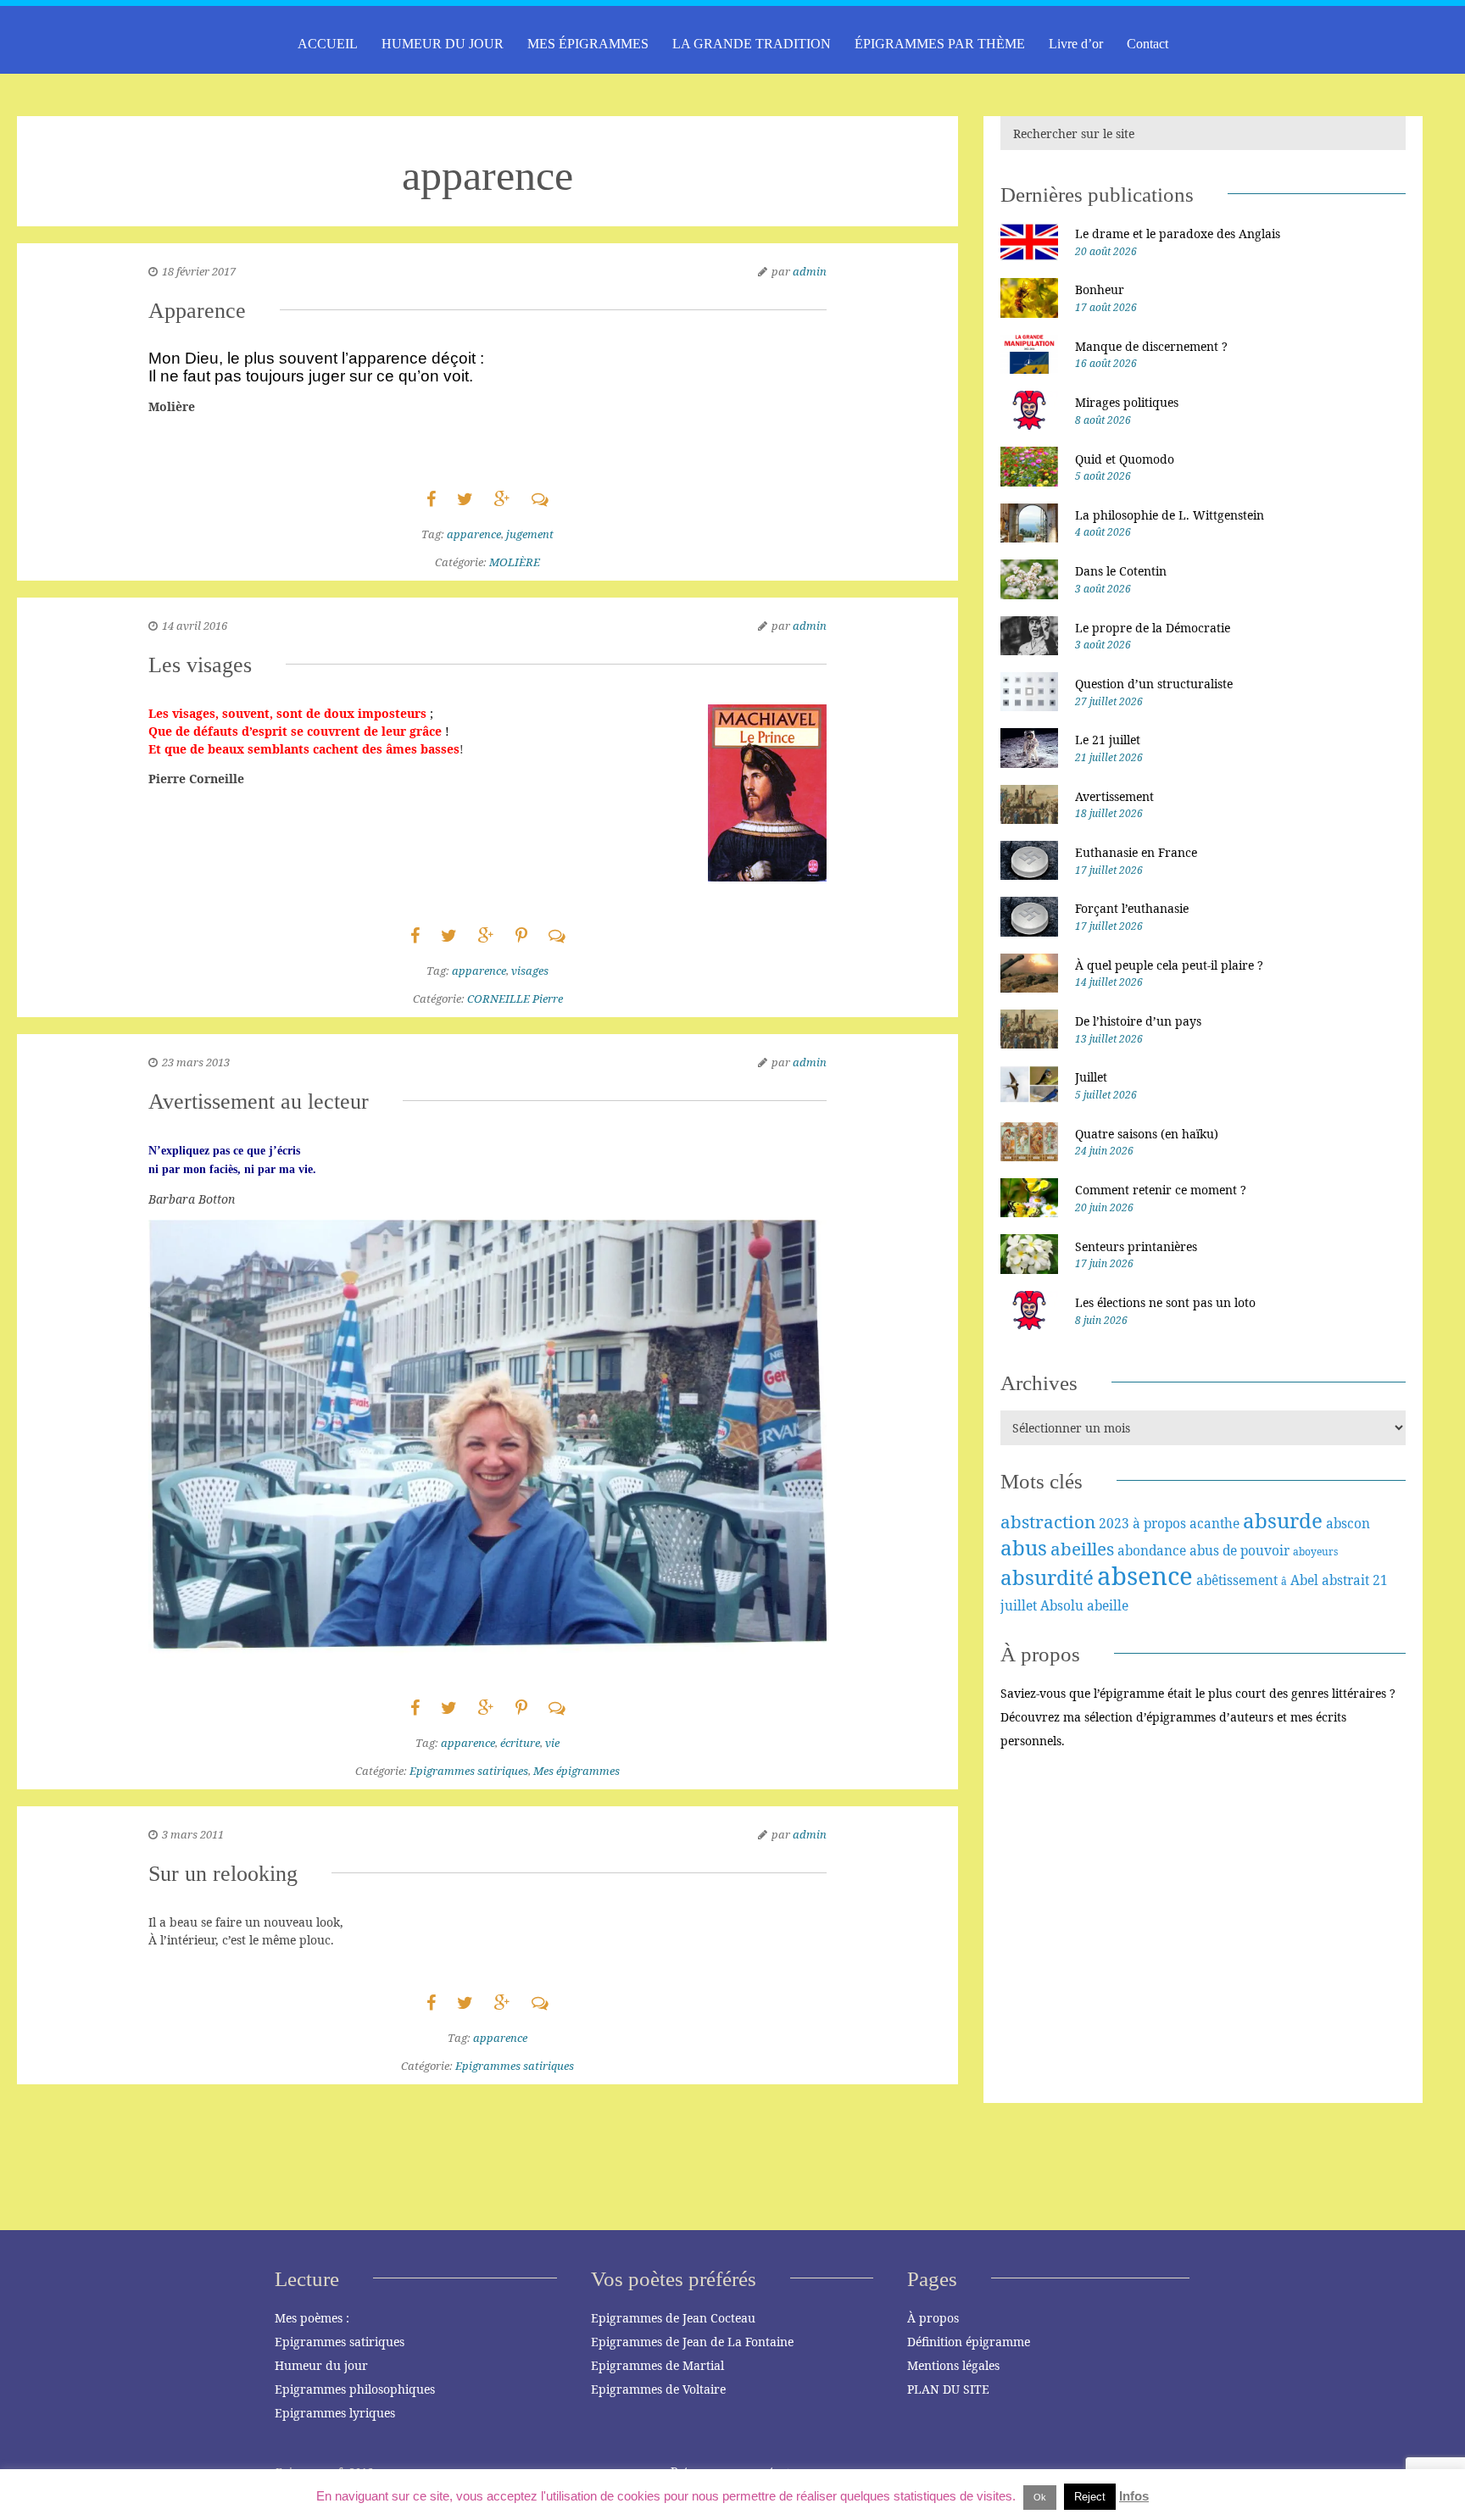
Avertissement (1114, 796)
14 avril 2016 (195, 626)
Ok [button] (1040, 2497)
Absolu (1062, 1605)
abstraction (1048, 1521)
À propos (933, 2318)
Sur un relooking (223, 1874)
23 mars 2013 (196, 1062)
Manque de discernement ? (1151, 346)
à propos (1159, 1523)
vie (552, 1743)
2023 (1114, 1523)
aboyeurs (1315, 1552)
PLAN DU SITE (948, 2389)
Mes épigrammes (577, 1771)
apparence (474, 534)
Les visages (200, 665)
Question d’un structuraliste (1154, 684)
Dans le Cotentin (1121, 571)
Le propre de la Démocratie (1153, 628)
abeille (1108, 1605)
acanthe (1214, 1523)
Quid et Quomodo (1125, 459)
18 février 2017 (199, 271)
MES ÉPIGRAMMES (588, 44)
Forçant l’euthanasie (1132, 908)
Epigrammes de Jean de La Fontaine (692, 2342)
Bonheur (1100, 289)
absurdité (1047, 1577)
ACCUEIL (328, 44)
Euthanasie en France (1136, 852)
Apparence (197, 311)
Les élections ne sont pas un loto (1165, 1302)
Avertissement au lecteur (259, 1101)
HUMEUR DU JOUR (443, 44)
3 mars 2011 (193, 1834)
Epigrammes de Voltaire (658, 2389)
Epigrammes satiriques (469, 1771)
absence (1145, 1576)
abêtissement (1237, 1580)
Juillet (1091, 1077)
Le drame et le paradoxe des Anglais (1178, 234)
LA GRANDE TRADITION (752, 44)
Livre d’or (1076, 44)
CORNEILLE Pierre (515, 999)
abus (1024, 1547)
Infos (1134, 2496)
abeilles (1082, 1549)
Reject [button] (1090, 2497)
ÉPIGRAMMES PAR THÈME (940, 44)
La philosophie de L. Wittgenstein (1170, 515)
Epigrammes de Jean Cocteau (673, 2318)
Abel (1304, 1580)
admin (810, 271)
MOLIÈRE (515, 562)
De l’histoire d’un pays (1138, 1021)
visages (530, 971)
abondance (1152, 1550)
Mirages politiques (1127, 402)
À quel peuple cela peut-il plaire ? (1169, 965)
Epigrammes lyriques (335, 2413)
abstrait (1345, 1580)
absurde (1283, 1520)
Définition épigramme (969, 2342)
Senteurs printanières (1136, 1246)
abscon (1348, 1523)
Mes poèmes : (312, 2318)
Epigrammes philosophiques (355, 2389)
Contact (1147, 44)
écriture (520, 1743)
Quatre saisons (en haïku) (1147, 1134)
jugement (530, 534)
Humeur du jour (321, 2365)
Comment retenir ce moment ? (1161, 1190)
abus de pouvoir (1239, 1550)
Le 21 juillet (1108, 740)
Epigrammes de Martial (657, 2365)
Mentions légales (953, 2365)
